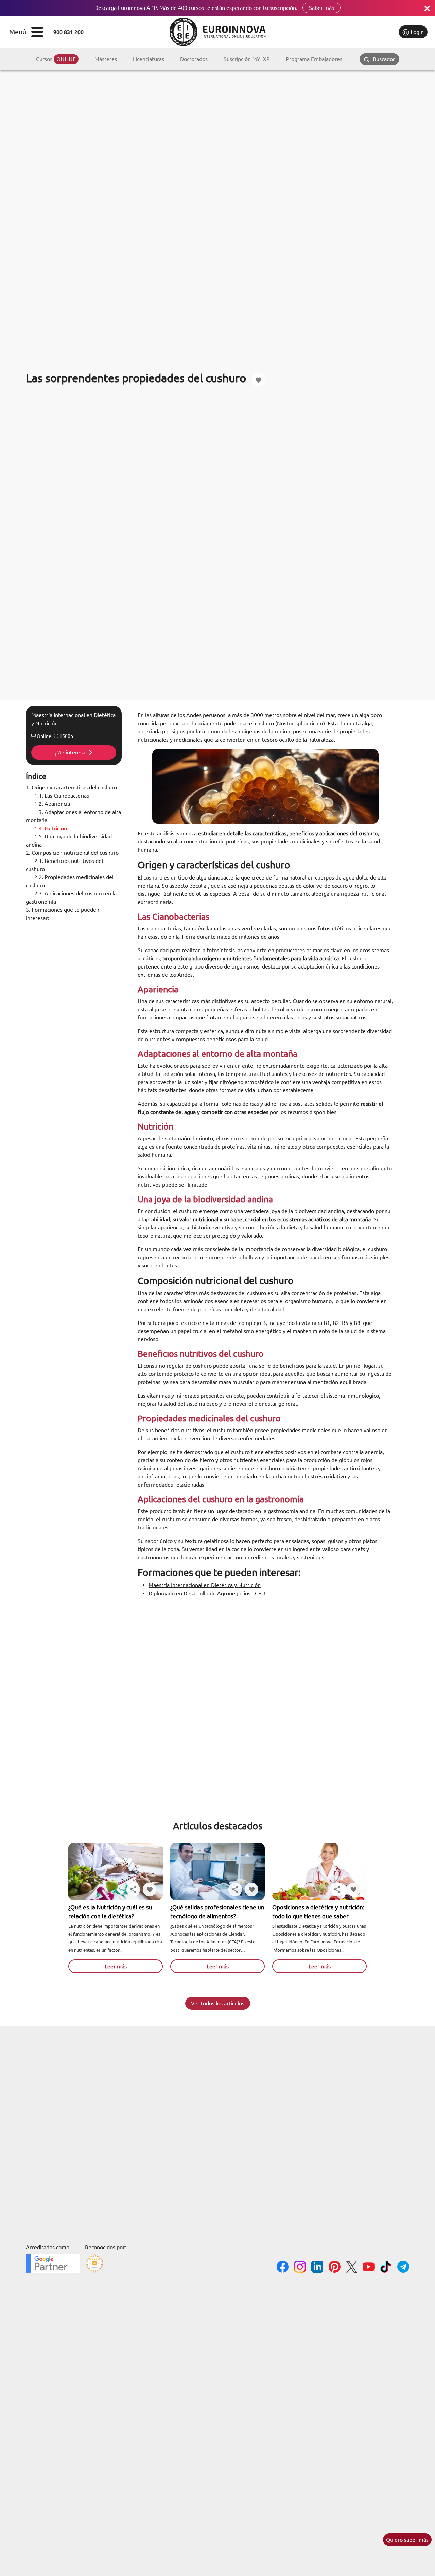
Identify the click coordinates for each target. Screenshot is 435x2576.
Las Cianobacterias (62, 796)
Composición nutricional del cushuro (72, 853)
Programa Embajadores (314, 59)
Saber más (321, 8)
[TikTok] (386, 2268)
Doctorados (194, 59)
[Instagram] (300, 2268)
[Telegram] (403, 2268)
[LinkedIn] (317, 2268)
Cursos (56, 59)
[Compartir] (133, 1889)
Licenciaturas (149, 59)
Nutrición (51, 828)
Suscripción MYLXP (247, 59)
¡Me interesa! (71, 752)
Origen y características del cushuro (71, 787)
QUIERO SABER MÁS (407, 2540)
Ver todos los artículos (218, 2003)
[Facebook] (283, 2268)
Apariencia (52, 804)
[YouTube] (369, 2268)
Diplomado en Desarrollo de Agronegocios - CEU (207, 1593)
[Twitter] (352, 2268)
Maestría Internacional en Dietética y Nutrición (205, 1585)
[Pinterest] (335, 2268)
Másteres (106, 59)
